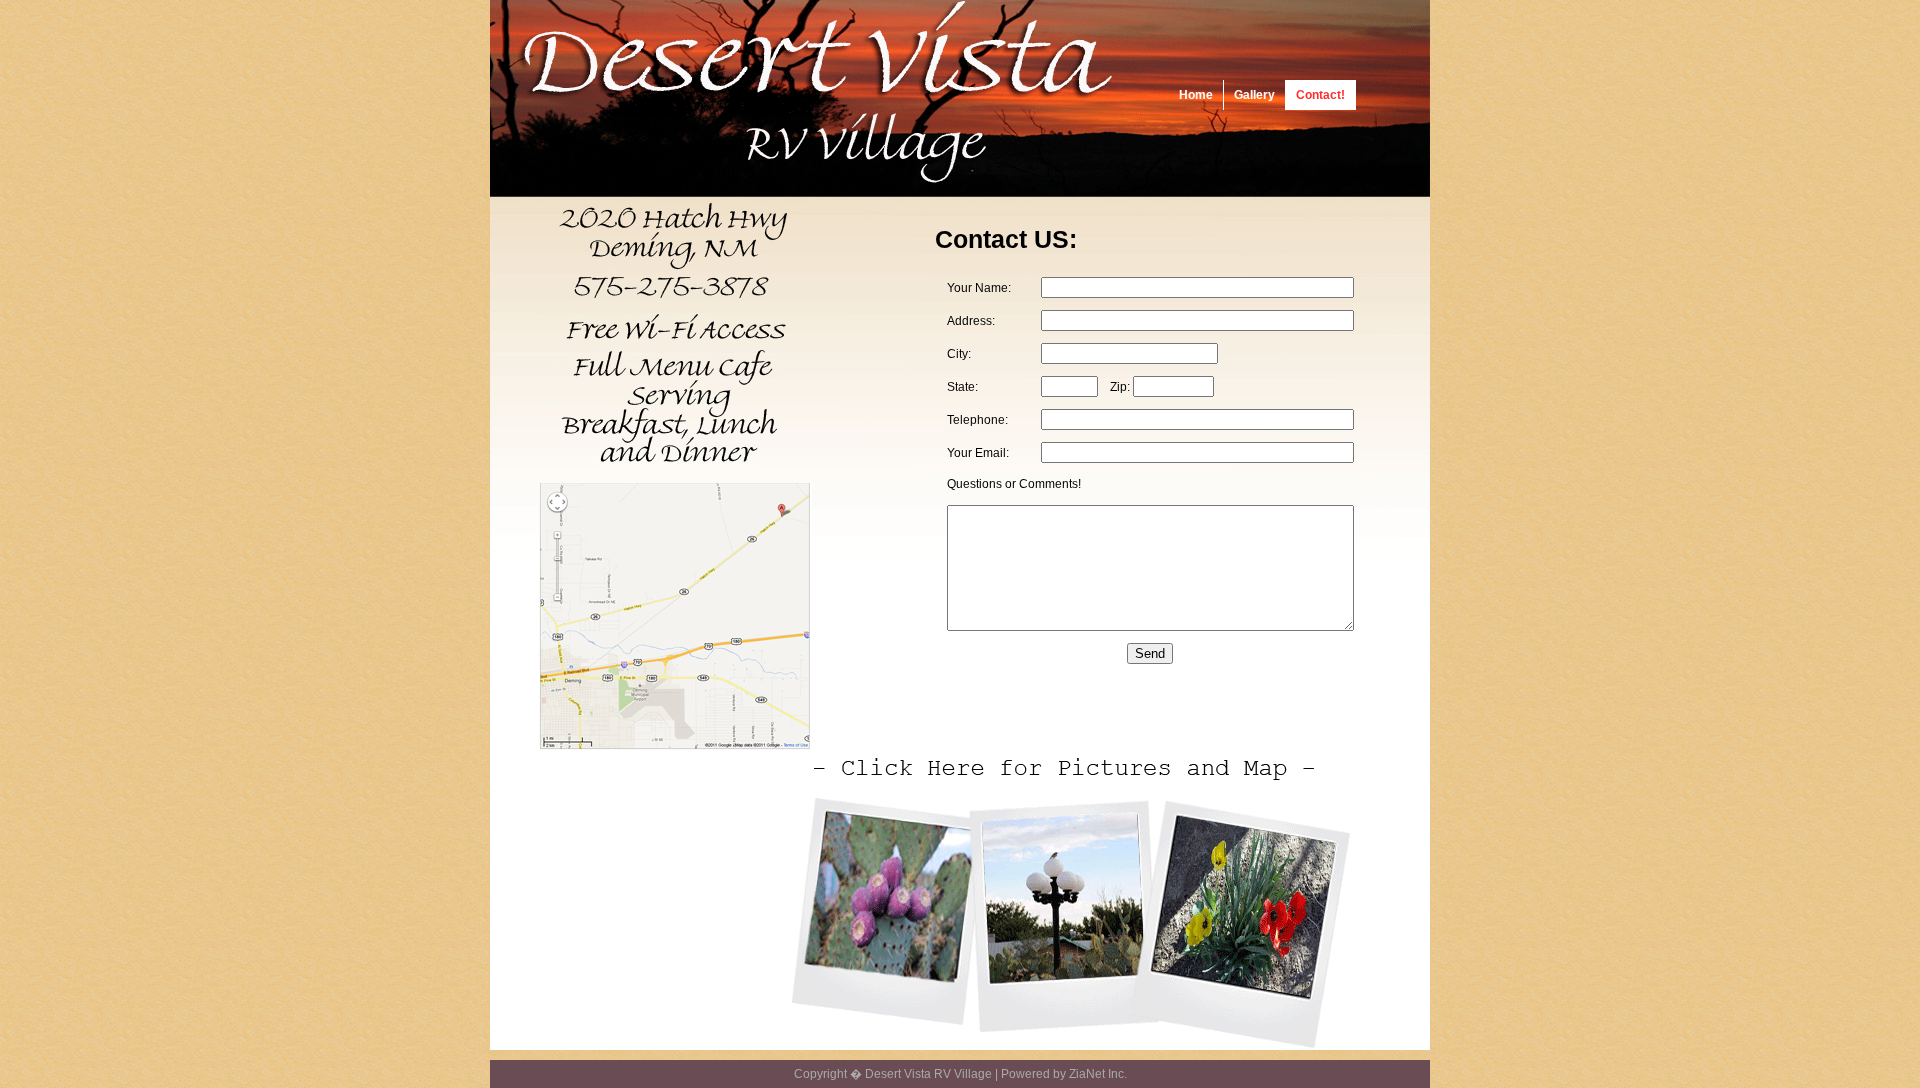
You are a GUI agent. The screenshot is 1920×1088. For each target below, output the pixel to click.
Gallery (1254, 95)
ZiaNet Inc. (1098, 1074)
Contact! (1320, 95)
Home (1196, 95)
